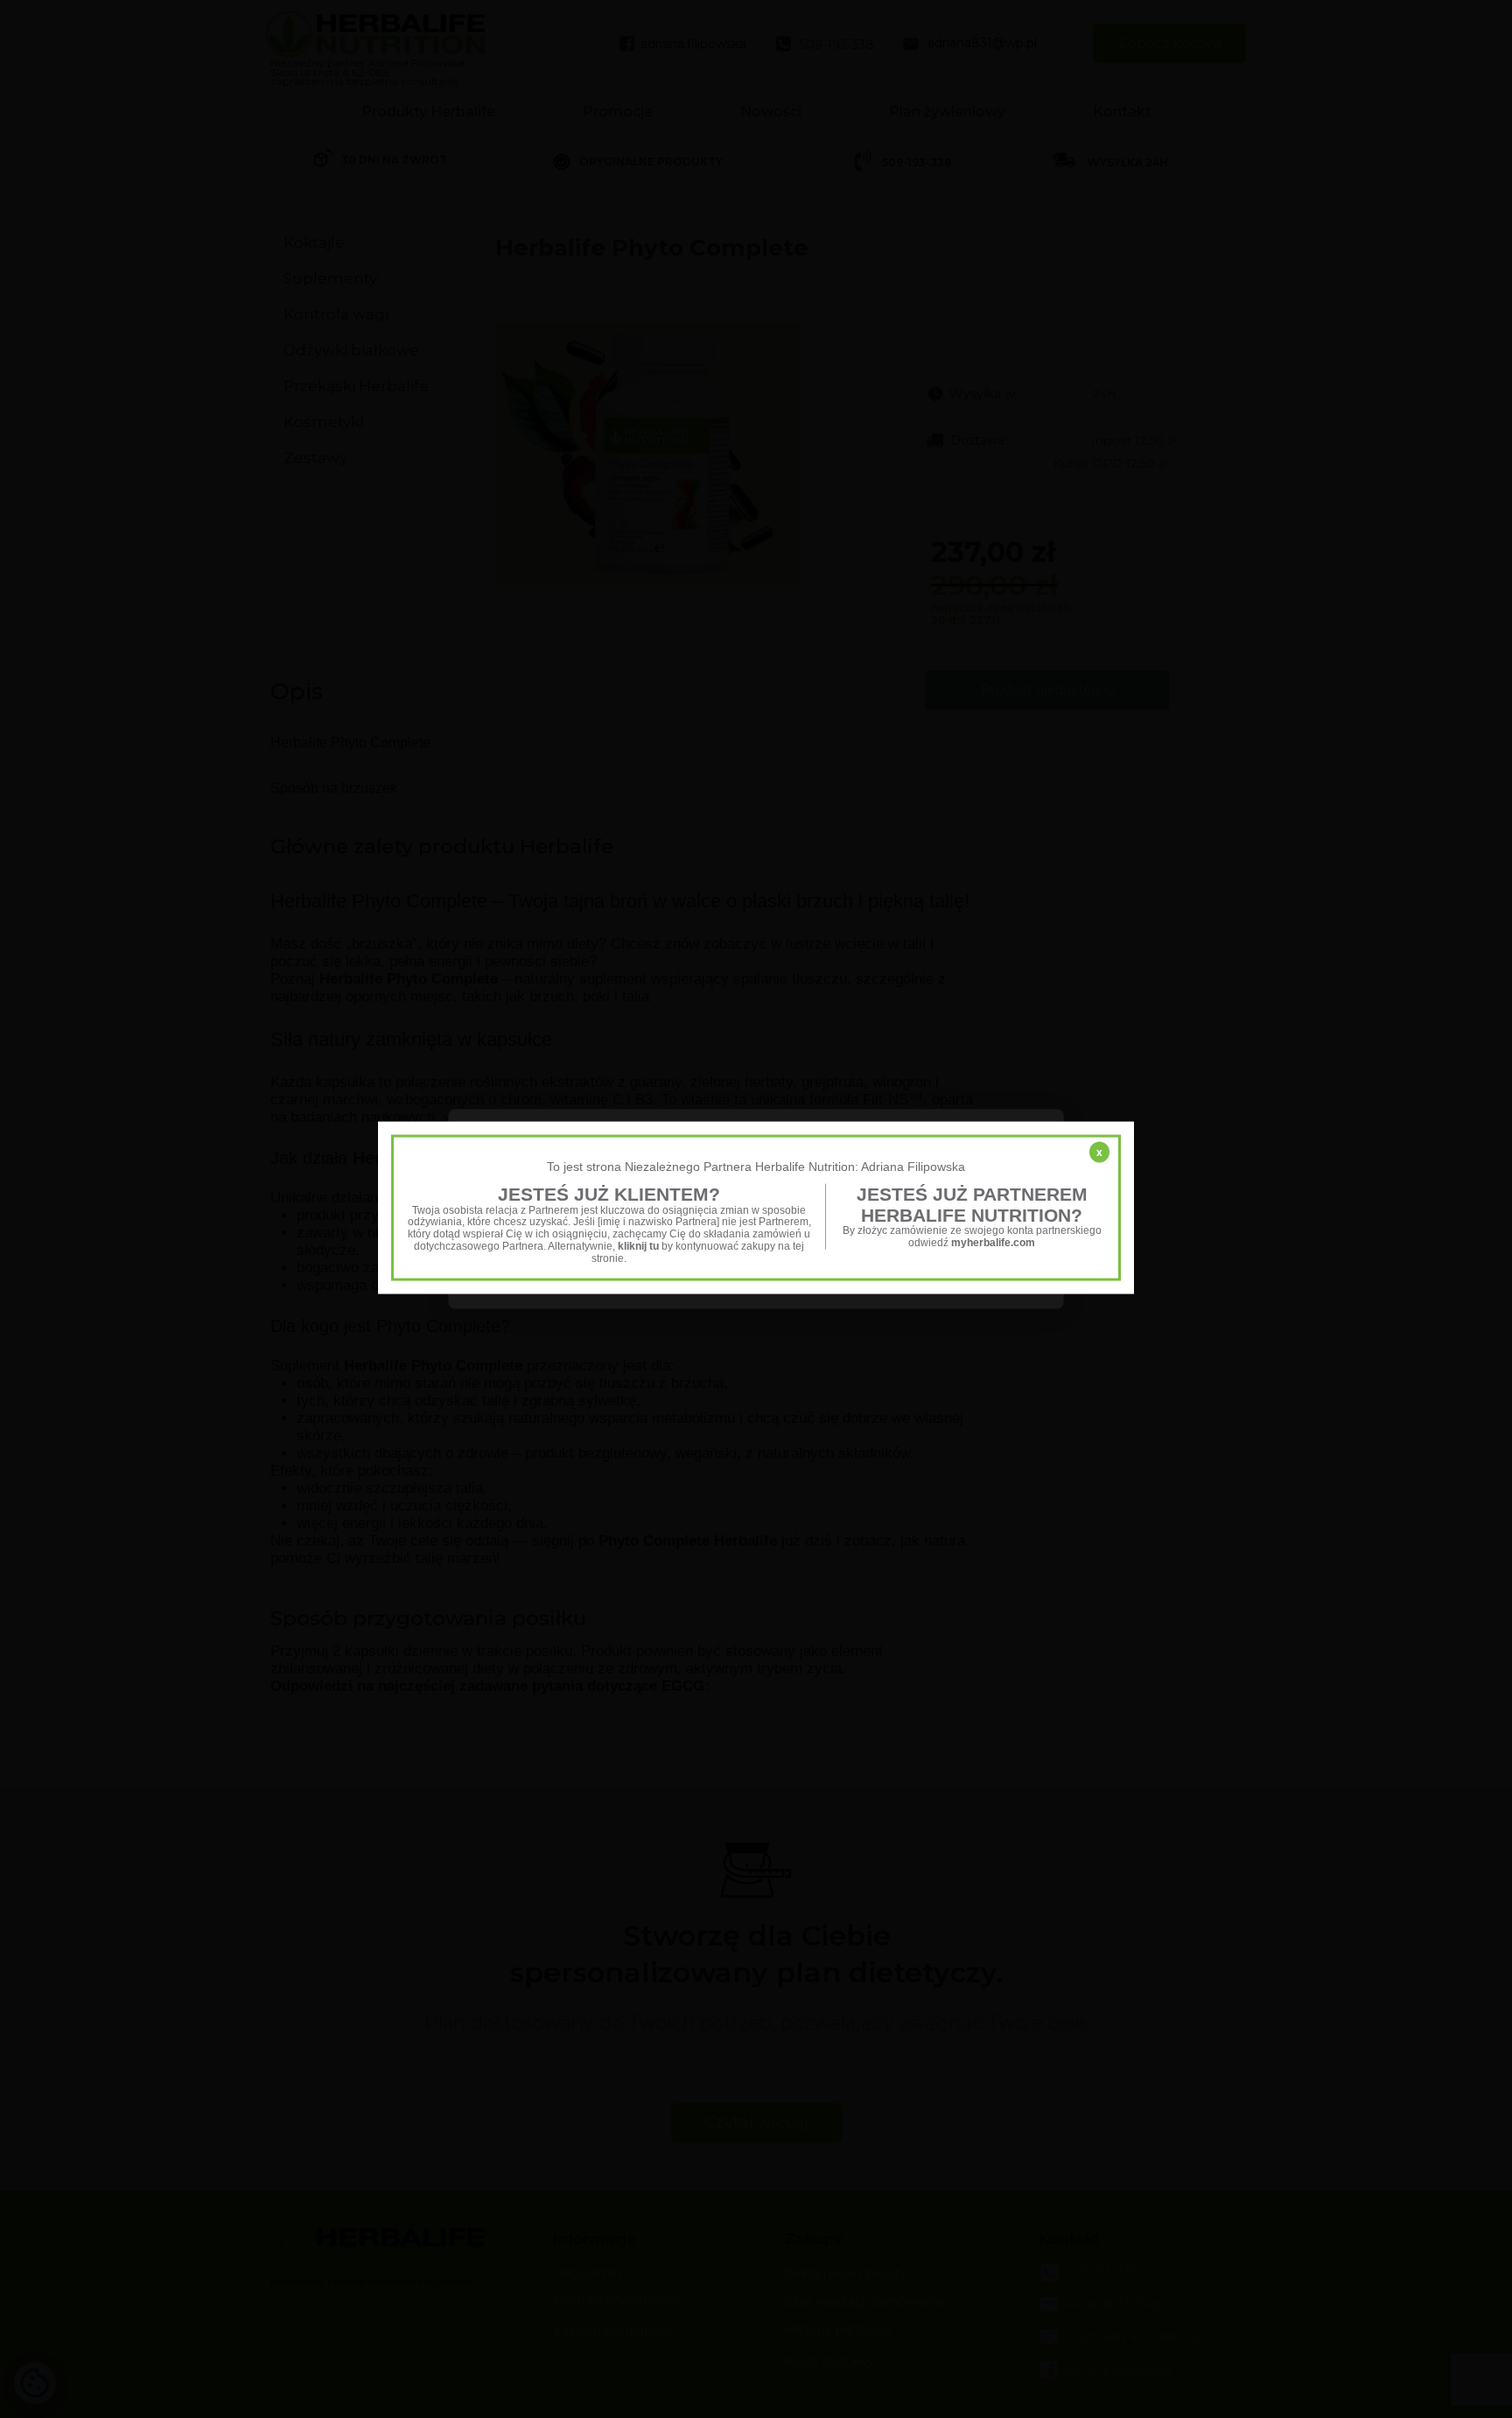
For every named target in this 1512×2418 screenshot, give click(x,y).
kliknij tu (638, 1246)
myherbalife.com (993, 1243)
